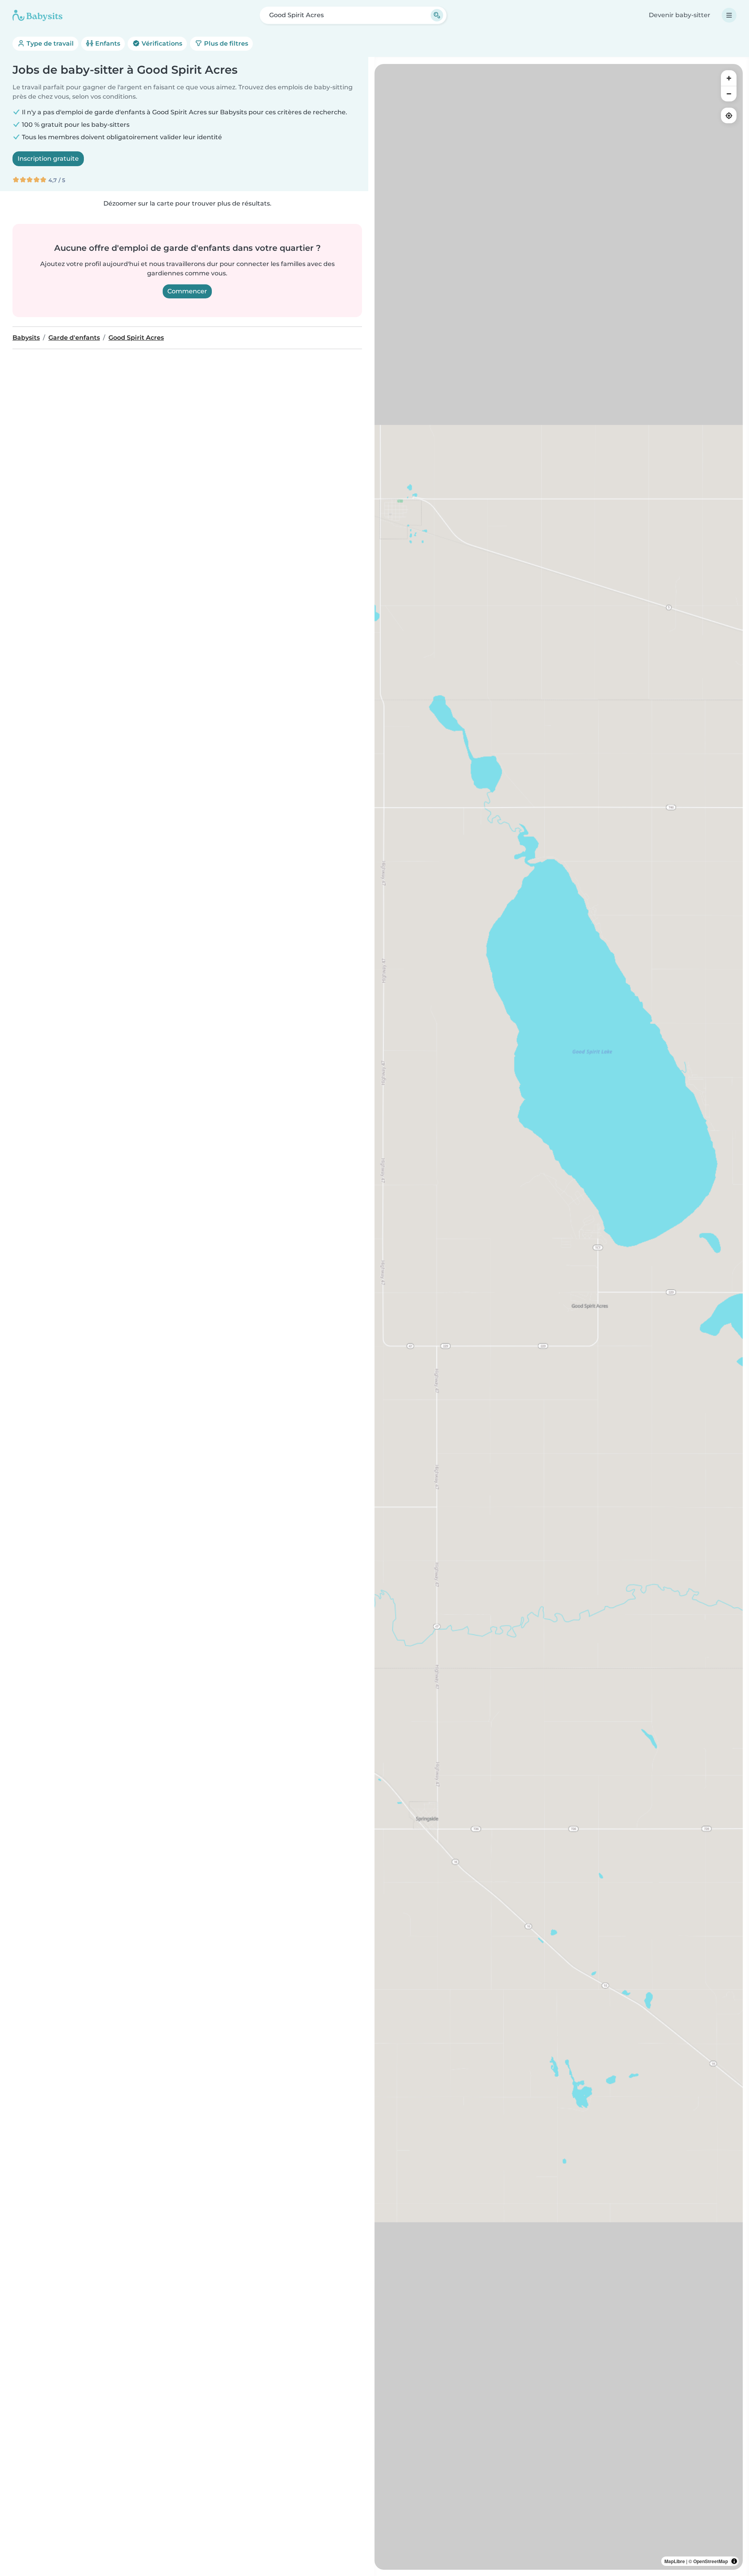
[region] (559, 1317)
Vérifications (161, 43)
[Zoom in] (729, 78)
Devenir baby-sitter (680, 15)
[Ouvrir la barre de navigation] (729, 15)
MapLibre (675, 2561)
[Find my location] (729, 115)
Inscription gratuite (48, 159)
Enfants (107, 43)
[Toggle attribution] (734, 2561)
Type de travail (49, 43)
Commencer (187, 291)
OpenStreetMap (711, 2561)
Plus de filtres (225, 43)
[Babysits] (37, 15)
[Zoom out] (729, 94)
